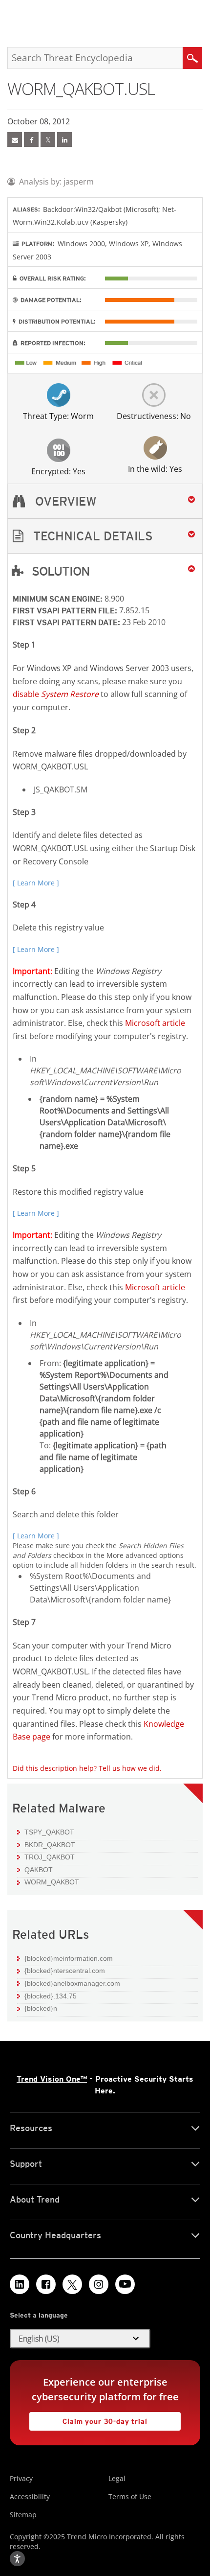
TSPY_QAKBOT (49, 1832)
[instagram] (99, 2284)
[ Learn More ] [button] (36, 883)
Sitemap (23, 2515)
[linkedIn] (64, 139)
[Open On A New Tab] (48, 139)
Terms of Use (130, 2496)
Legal (117, 2478)
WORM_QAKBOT (52, 1882)
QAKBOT (39, 1870)
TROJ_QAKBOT (50, 1857)
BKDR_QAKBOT (50, 1845)
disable (56, 694)
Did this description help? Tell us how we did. (87, 1768)
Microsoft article (155, 1023)
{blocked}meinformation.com (69, 1958)
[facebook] (31, 139)
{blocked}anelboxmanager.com (72, 1983)
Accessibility (30, 2496)
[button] (105, 536)
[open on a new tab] (72, 2284)
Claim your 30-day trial (88, 2419)
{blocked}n (41, 2008)
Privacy (21, 2478)
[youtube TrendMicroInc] (125, 2284)
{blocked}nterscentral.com (65, 1971)
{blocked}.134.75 (51, 1996)
